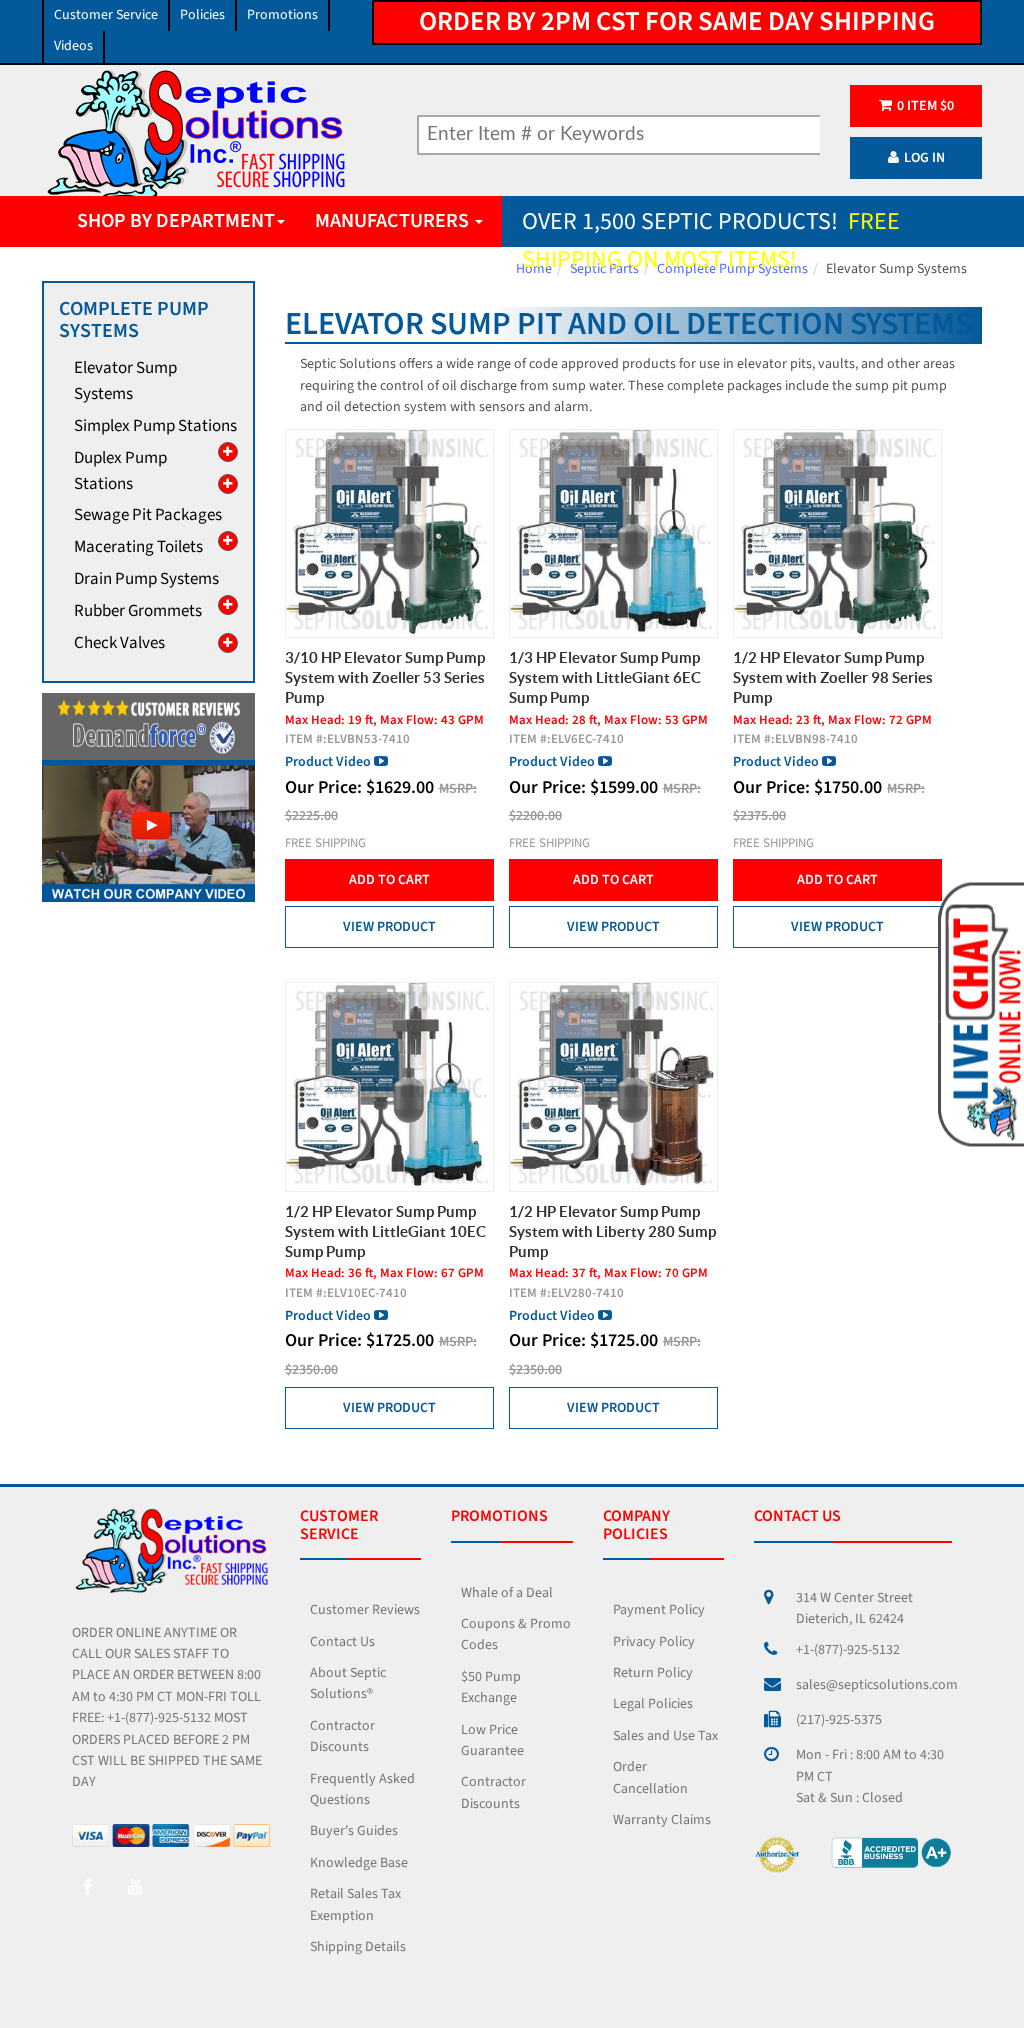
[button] (979, 1013)
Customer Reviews (365, 1610)
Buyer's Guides (354, 1831)
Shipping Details (358, 1947)
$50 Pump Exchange (491, 1687)
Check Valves (119, 643)
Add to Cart (389, 880)
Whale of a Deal (507, 1593)
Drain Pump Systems (146, 579)
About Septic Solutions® (348, 1683)
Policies (202, 15)
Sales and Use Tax (665, 1736)
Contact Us (342, 1642)
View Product (389, 927)
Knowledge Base (359, 1863)
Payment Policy (659, 1610)
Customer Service (106, 15)
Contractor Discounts (342, 1736)
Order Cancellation (650, 1777)
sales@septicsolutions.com (877, 1685)
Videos (73, 46)
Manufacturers (394, 221)
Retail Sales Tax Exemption (355, 1904)
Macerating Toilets (138, 547)
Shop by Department (176, 221)
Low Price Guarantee (492, 1740)
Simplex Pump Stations (155, 426)
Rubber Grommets (138, 611)
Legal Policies (653, 1704)
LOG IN (924, 158)
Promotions (282, 15)
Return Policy (653, 1673)
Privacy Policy (654, 1642)
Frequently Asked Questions (362, 1789)
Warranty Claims (662, 1820)
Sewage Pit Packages (148, 515)
